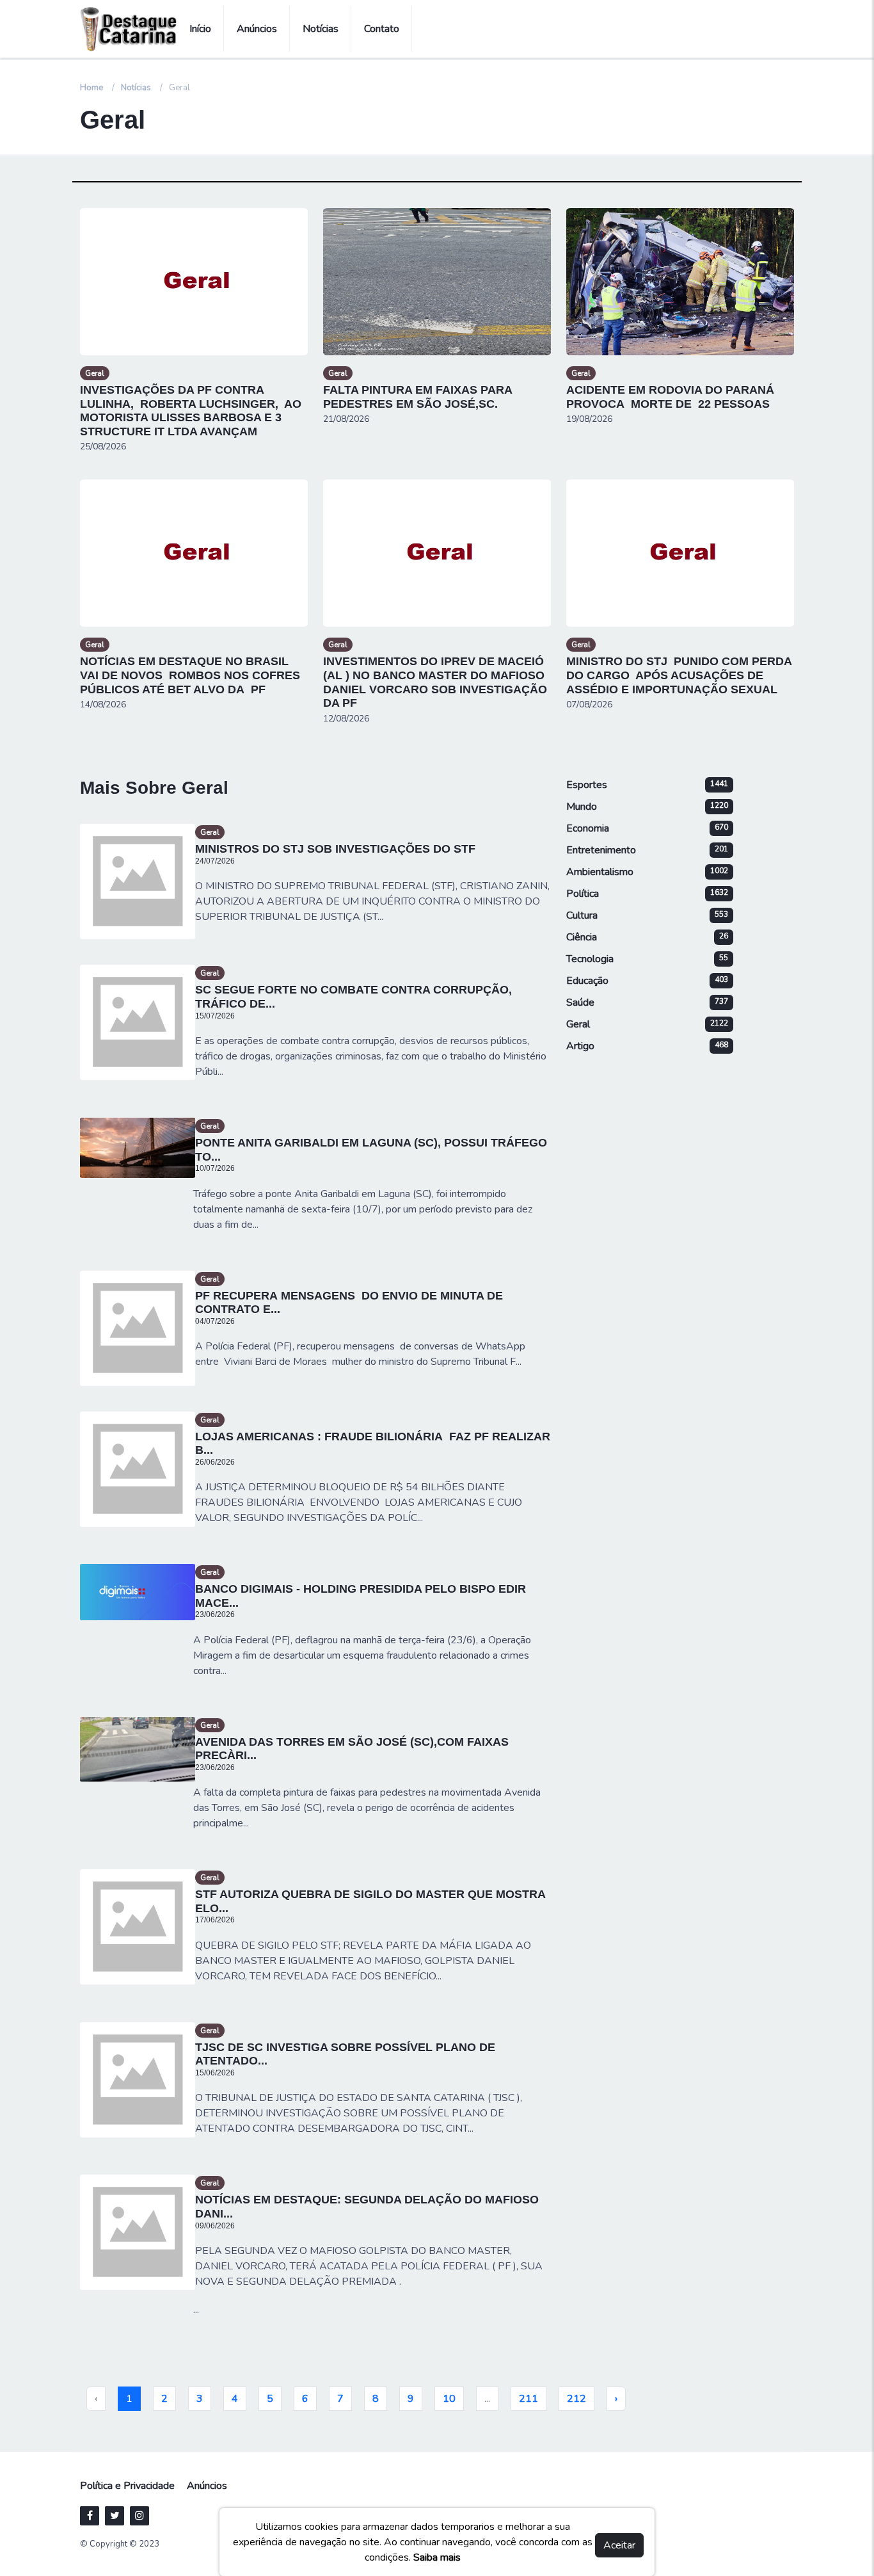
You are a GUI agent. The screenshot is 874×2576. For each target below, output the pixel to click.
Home (91, 88)
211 (528, 2399)
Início (200, 29)
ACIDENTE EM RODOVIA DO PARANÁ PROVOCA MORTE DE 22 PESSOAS (670, 397)
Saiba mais (437, 2557)
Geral (95, 373)
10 (449, 2399)
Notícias (321, 29)
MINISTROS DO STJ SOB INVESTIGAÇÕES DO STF (335, 849)
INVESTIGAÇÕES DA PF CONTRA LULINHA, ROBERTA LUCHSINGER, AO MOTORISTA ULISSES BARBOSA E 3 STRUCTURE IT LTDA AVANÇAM (191, 411)
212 (576, 2399)
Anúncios (257, 29)
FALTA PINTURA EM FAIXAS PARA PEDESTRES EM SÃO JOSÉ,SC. (417, 397)
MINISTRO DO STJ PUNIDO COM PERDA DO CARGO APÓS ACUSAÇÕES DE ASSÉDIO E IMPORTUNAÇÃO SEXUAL (679, 675)
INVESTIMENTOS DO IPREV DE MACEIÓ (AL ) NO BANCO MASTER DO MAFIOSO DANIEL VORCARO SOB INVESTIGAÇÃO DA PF (435, 682)
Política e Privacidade (127, 2486)
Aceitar (619, 2545)
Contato (382, 29)
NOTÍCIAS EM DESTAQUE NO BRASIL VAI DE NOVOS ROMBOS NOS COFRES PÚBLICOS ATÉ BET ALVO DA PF (190, 675)
